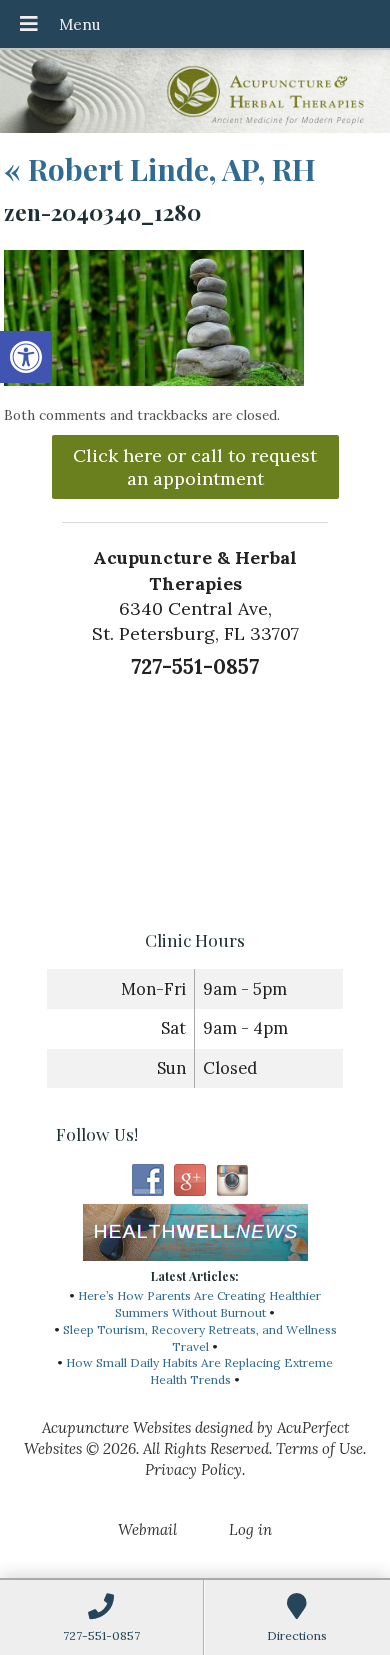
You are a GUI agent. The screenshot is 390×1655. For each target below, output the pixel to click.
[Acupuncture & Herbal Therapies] (195, 93)
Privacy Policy (193, 1469)
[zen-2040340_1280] (154, 380)
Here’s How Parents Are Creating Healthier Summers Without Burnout (199, 1304)
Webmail (147, 1529)
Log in (250, 1529)
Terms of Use (319, 1448)
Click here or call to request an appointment (195, 467)
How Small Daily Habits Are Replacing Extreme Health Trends (199, 1371)
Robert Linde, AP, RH (160, 169)
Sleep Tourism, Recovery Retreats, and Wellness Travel (200, 1338)
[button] (26, 357)
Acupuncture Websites (116, 1427)
